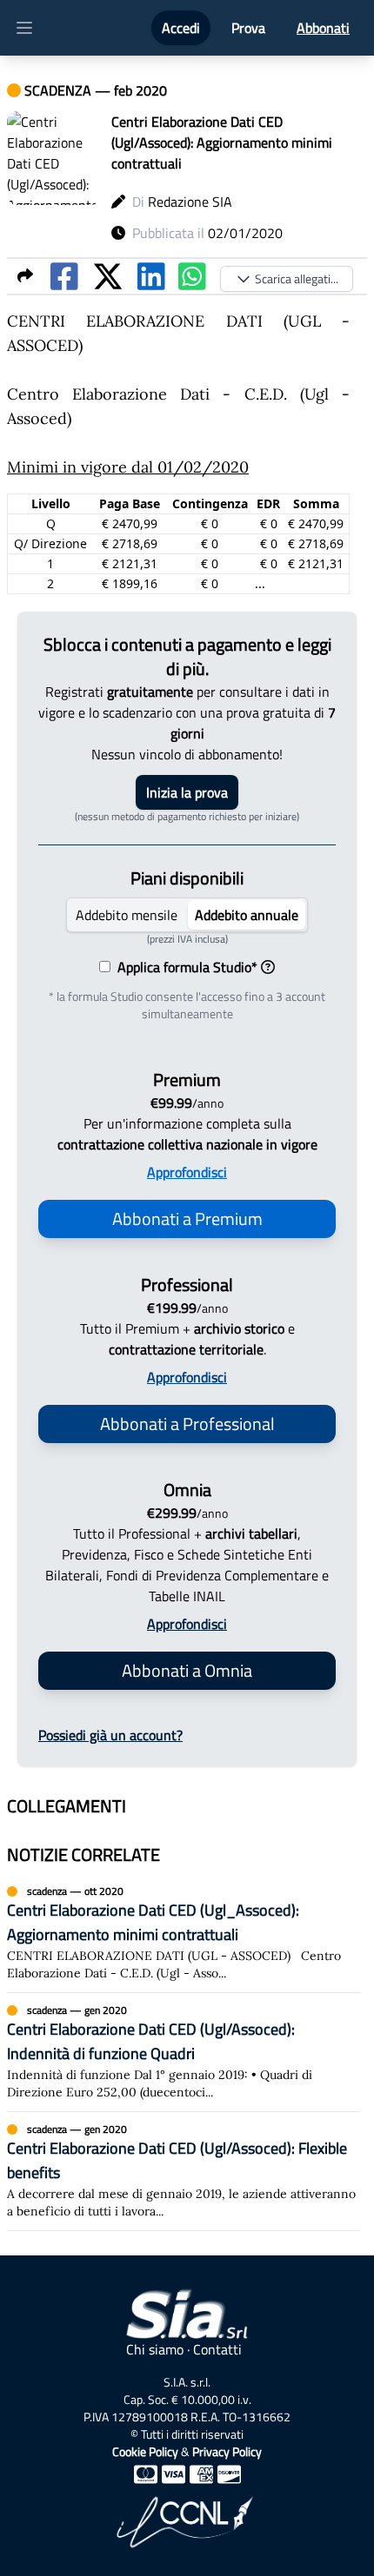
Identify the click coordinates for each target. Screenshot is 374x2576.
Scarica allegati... (297, 278)
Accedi (181, 28)
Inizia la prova (187, 792)
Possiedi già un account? (110, 1735)
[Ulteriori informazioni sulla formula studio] (268, 967)
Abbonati (323, 28)
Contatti (217, 2349)
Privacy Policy (227, 2451)
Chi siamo (155, 2349)
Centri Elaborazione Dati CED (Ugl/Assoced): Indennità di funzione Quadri (151, 2041)
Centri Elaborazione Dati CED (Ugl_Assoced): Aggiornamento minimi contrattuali (153, 1922)
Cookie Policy (145, 2451)
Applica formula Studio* (184, 967)
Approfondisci (187, 1172)
